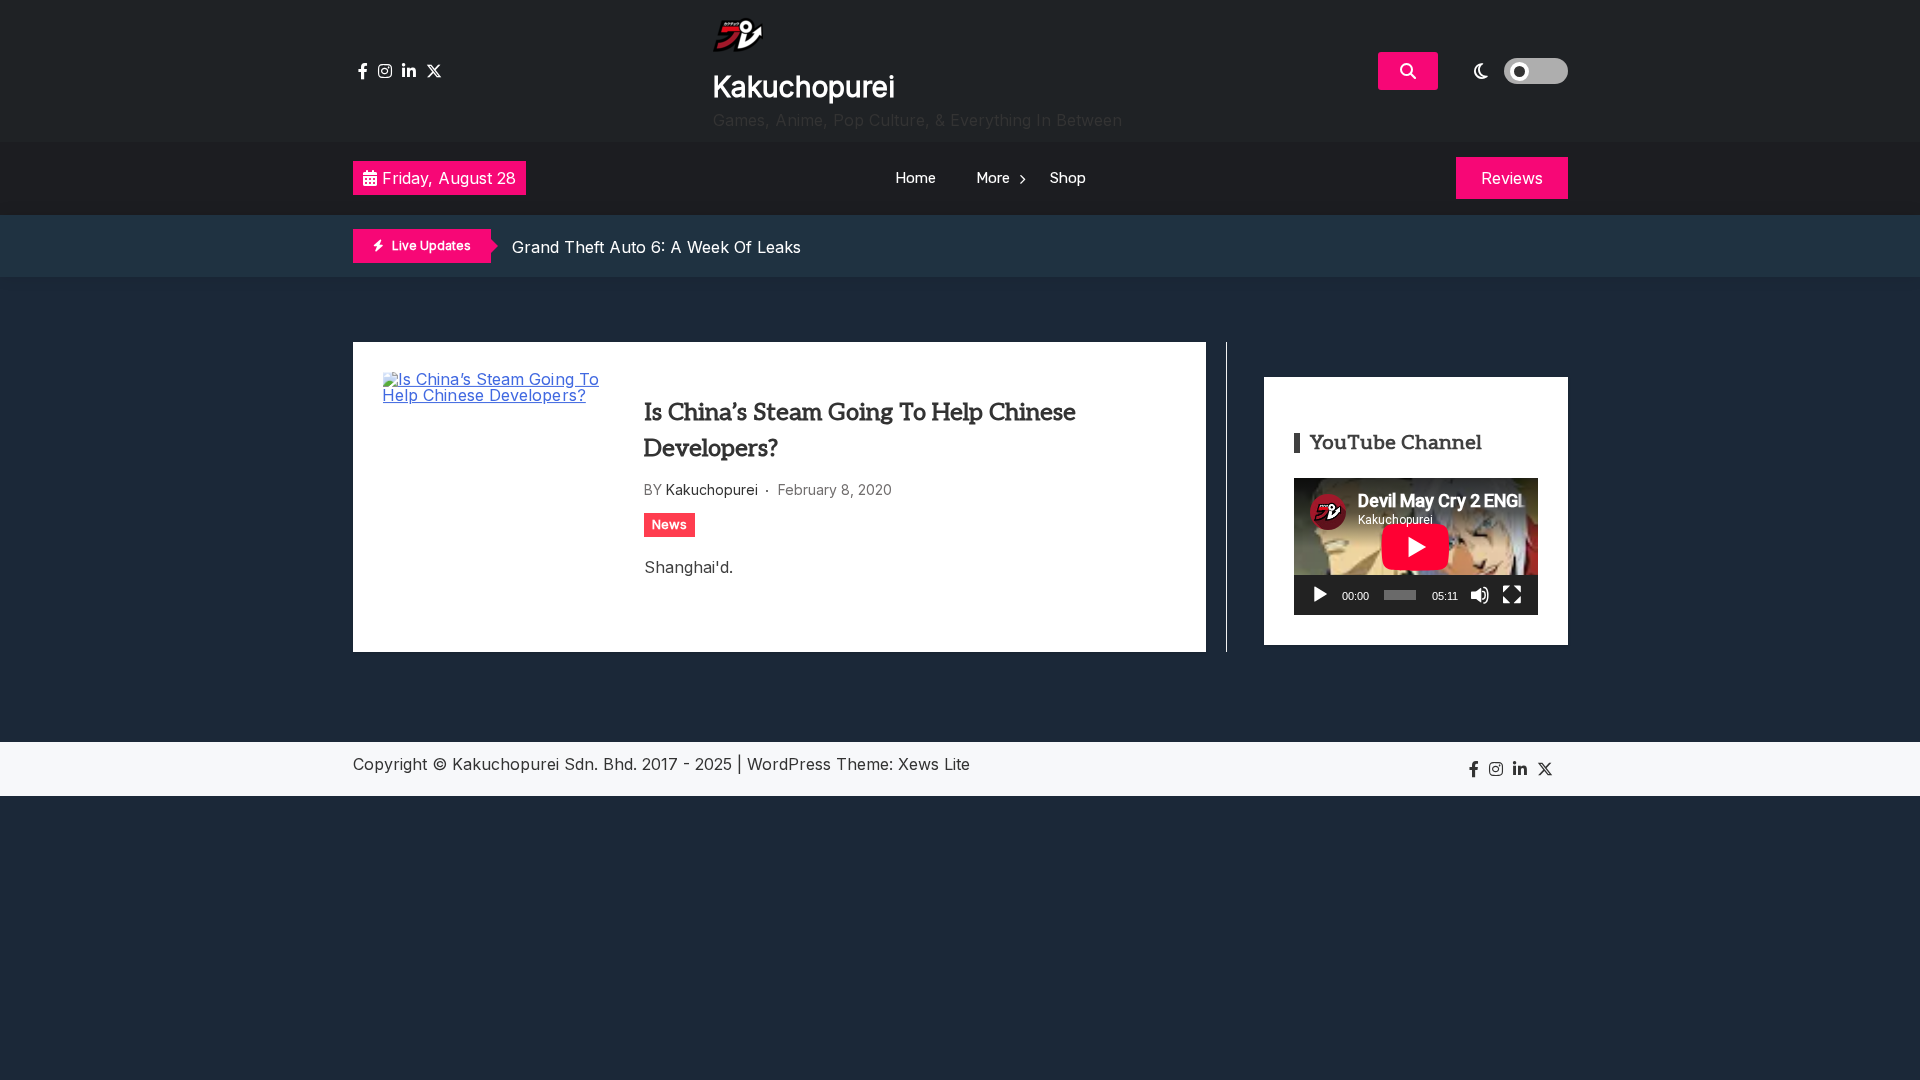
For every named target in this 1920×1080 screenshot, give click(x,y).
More (993, 178)
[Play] (1320, 595)
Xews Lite (934, 764)
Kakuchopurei (804, 87)
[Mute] (1480, 595)
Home (915, 178)
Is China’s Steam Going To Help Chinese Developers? (860, 430)
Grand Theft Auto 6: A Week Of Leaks (656, 247)
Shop (1068, 178)
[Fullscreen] (1512, 595)
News (669, 524)
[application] (1416, 546)
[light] (1508, 71)
